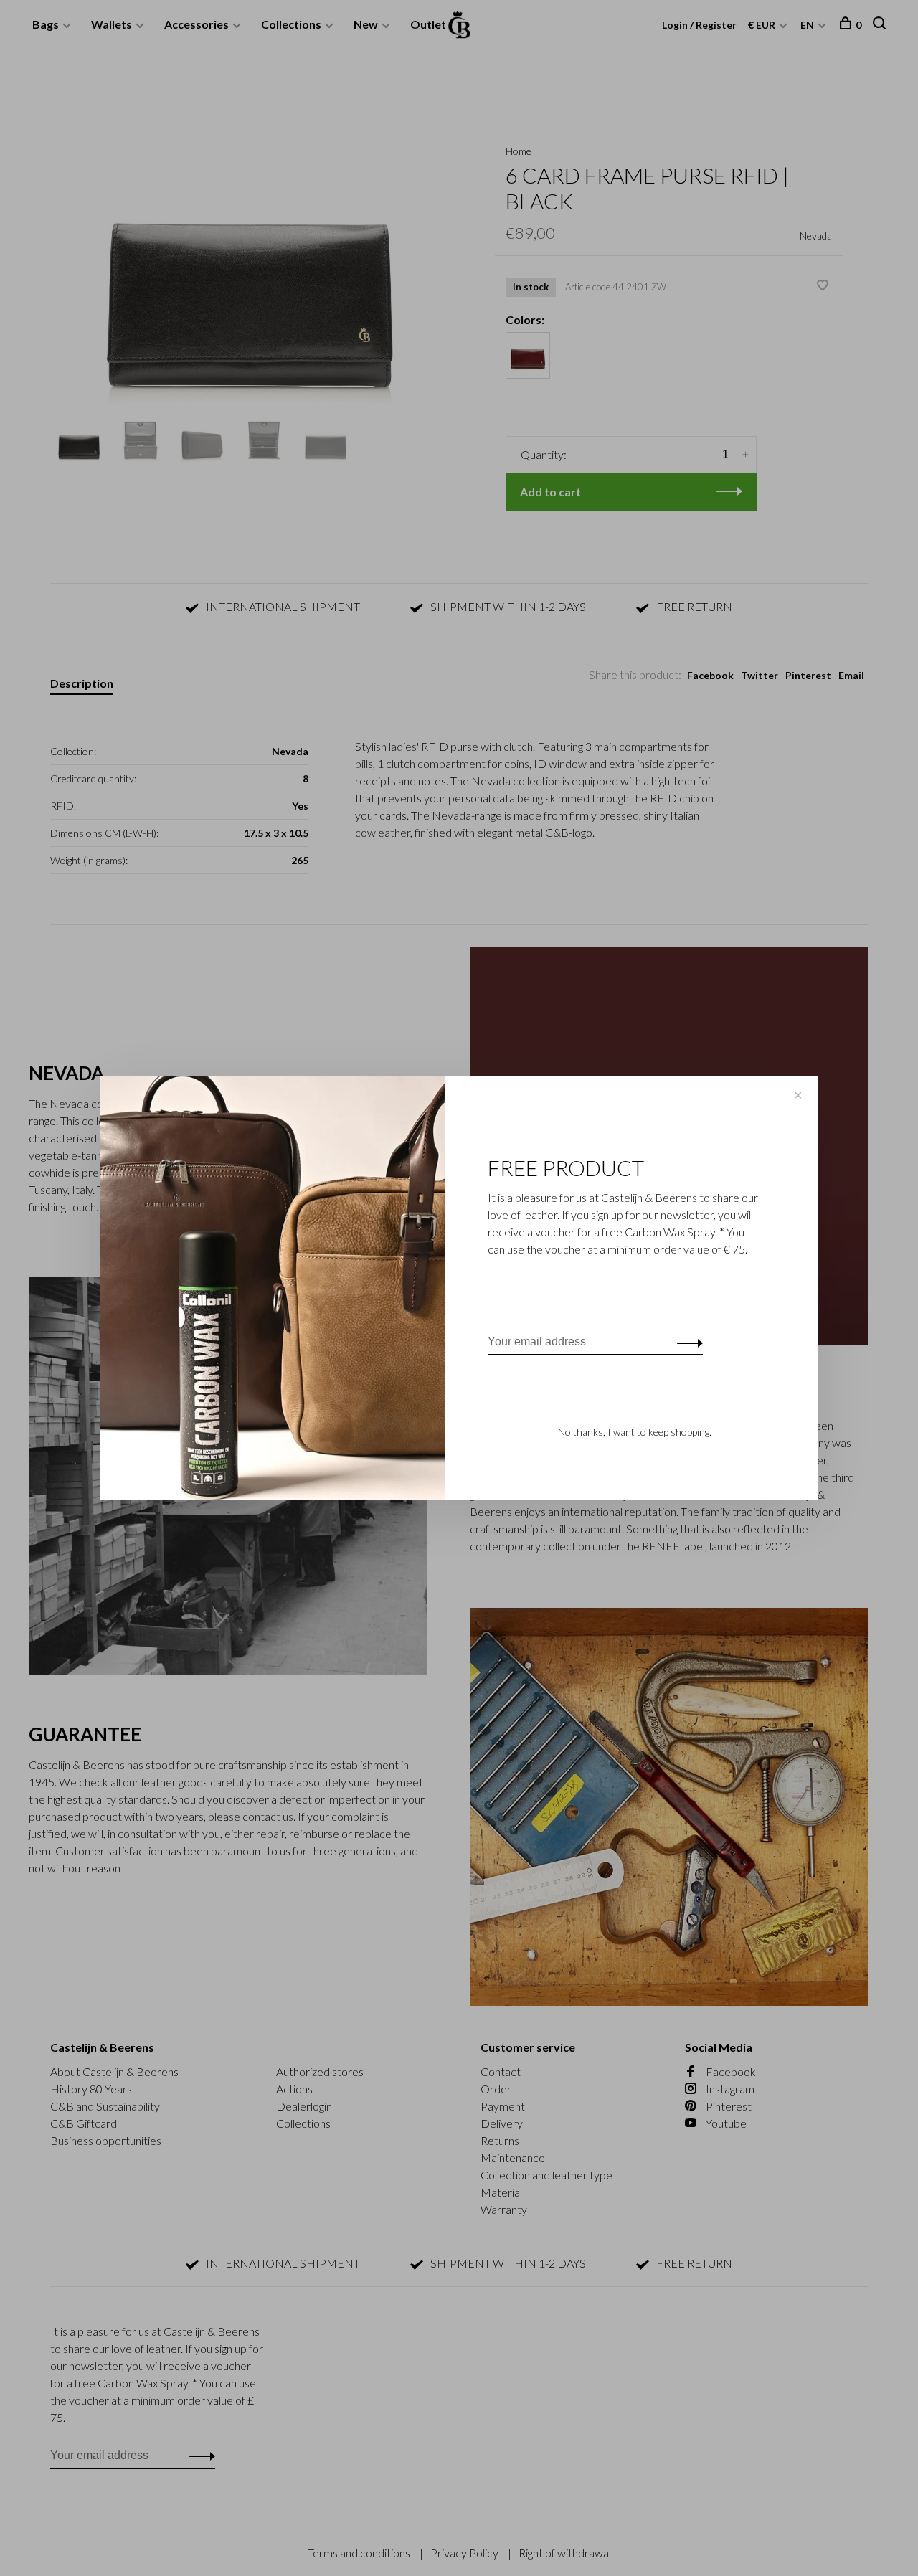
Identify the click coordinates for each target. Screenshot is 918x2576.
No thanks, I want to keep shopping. (635, 1432)
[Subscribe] (686, 1342)
